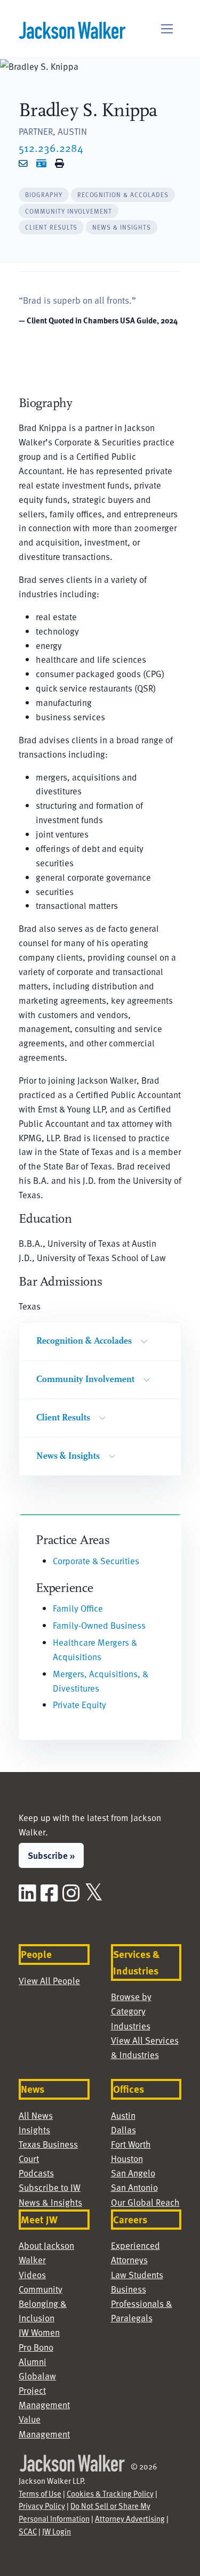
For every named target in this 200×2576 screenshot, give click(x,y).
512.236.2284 (51, 148)
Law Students (137, 2274)
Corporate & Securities (96, 1561)
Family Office (78, 1608)
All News (36, 2115)
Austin (123, 2115)
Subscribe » (51, 1855)
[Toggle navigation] (167, 29)
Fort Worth (131, 2144)
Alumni (33, 2361)
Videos (32, 2274)
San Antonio (134, 2187)
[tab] (44, 195)
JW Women (39, 2332)
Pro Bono (36, 2347)
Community (41, 2289)
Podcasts (36, 2173)
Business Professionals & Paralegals (142, 2303)
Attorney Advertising (130, 2518)
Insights (34, 2130)
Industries (131, 2026)
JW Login (57, 2531)
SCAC (28, 2531)
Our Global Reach (145, 2202)
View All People (49, 1980)
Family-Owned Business (99, 1625)
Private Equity (79, 1704)
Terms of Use (40, 2493)
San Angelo (133, 2173)
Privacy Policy (42, 2506)
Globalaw (37, 2376)
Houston (127, 2158)
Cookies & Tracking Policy (110, 2493)
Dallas (123, 2130)
